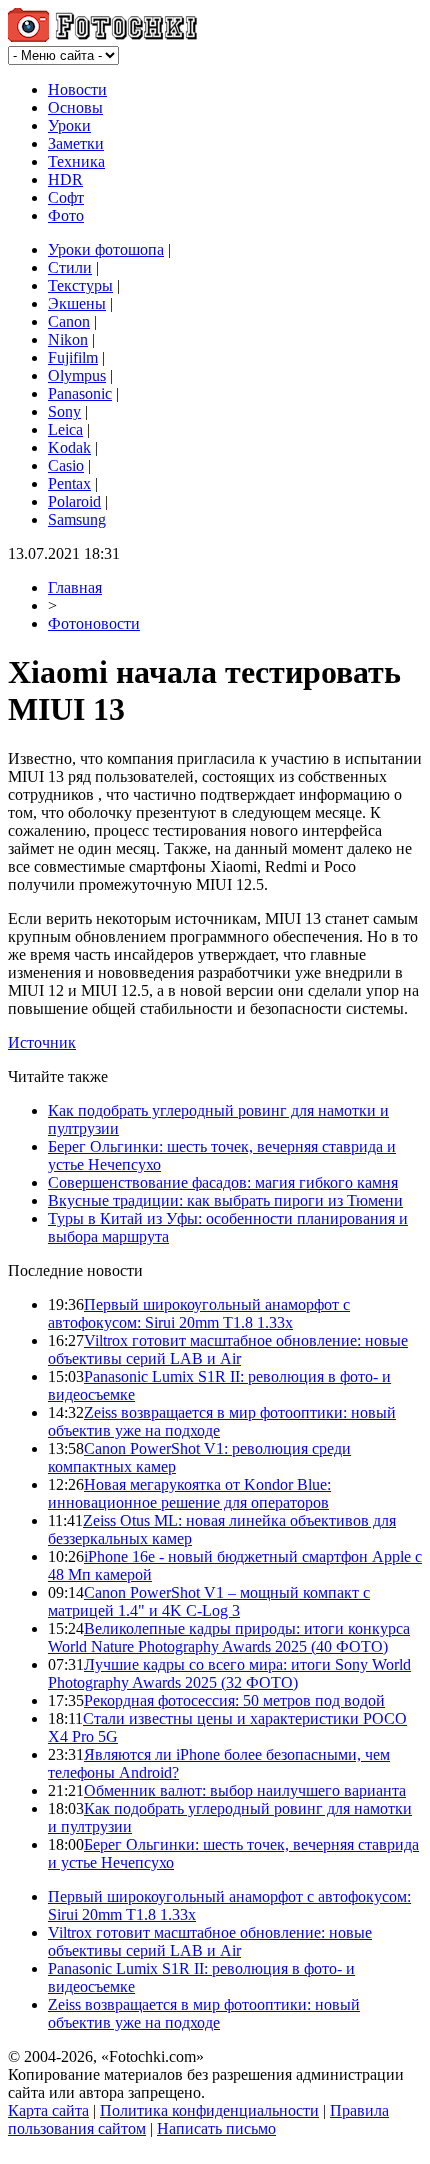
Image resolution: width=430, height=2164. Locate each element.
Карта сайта (48, 2110)
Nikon (68, 339)
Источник (42, 1042)
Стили (70, 267)
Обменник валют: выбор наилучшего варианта (245, 1790)
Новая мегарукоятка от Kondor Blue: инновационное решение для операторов (189, 1493)
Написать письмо (216, 2128)
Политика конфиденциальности (209, 2110)
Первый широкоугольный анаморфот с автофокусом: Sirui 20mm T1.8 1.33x (199, 1313)
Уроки (69, 125)
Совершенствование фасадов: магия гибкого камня (223, 1182)
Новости (77, 89)
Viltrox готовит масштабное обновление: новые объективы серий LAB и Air (228, 1349)
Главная (75, 587)
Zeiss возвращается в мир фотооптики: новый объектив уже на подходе (204, 2013)
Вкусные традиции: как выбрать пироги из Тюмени (225, 1200)
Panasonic (80, 393)
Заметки (76, 143)
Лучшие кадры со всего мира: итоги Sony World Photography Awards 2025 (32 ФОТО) (229, 1673)
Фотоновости (94, 623)
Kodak (69, 447)
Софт (66, 197)
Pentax (69, 483)
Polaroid (74, 501)
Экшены (77, 303)
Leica (65, 429)
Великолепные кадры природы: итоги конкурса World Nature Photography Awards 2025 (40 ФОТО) (229, 1637)
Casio (66, 465)
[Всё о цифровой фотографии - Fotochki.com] (102, 36)
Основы (75, 107)
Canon (69, 321)
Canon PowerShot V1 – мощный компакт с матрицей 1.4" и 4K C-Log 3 (209, 1601)
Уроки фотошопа (106, 249)
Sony (64, 411)
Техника (76, 161)
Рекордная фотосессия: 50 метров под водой (234, 1700)
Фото (66, 215)
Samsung (77, 519)
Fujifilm (73, 357)
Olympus (77, 375)
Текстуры (80, 285)
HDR (65, 179)
